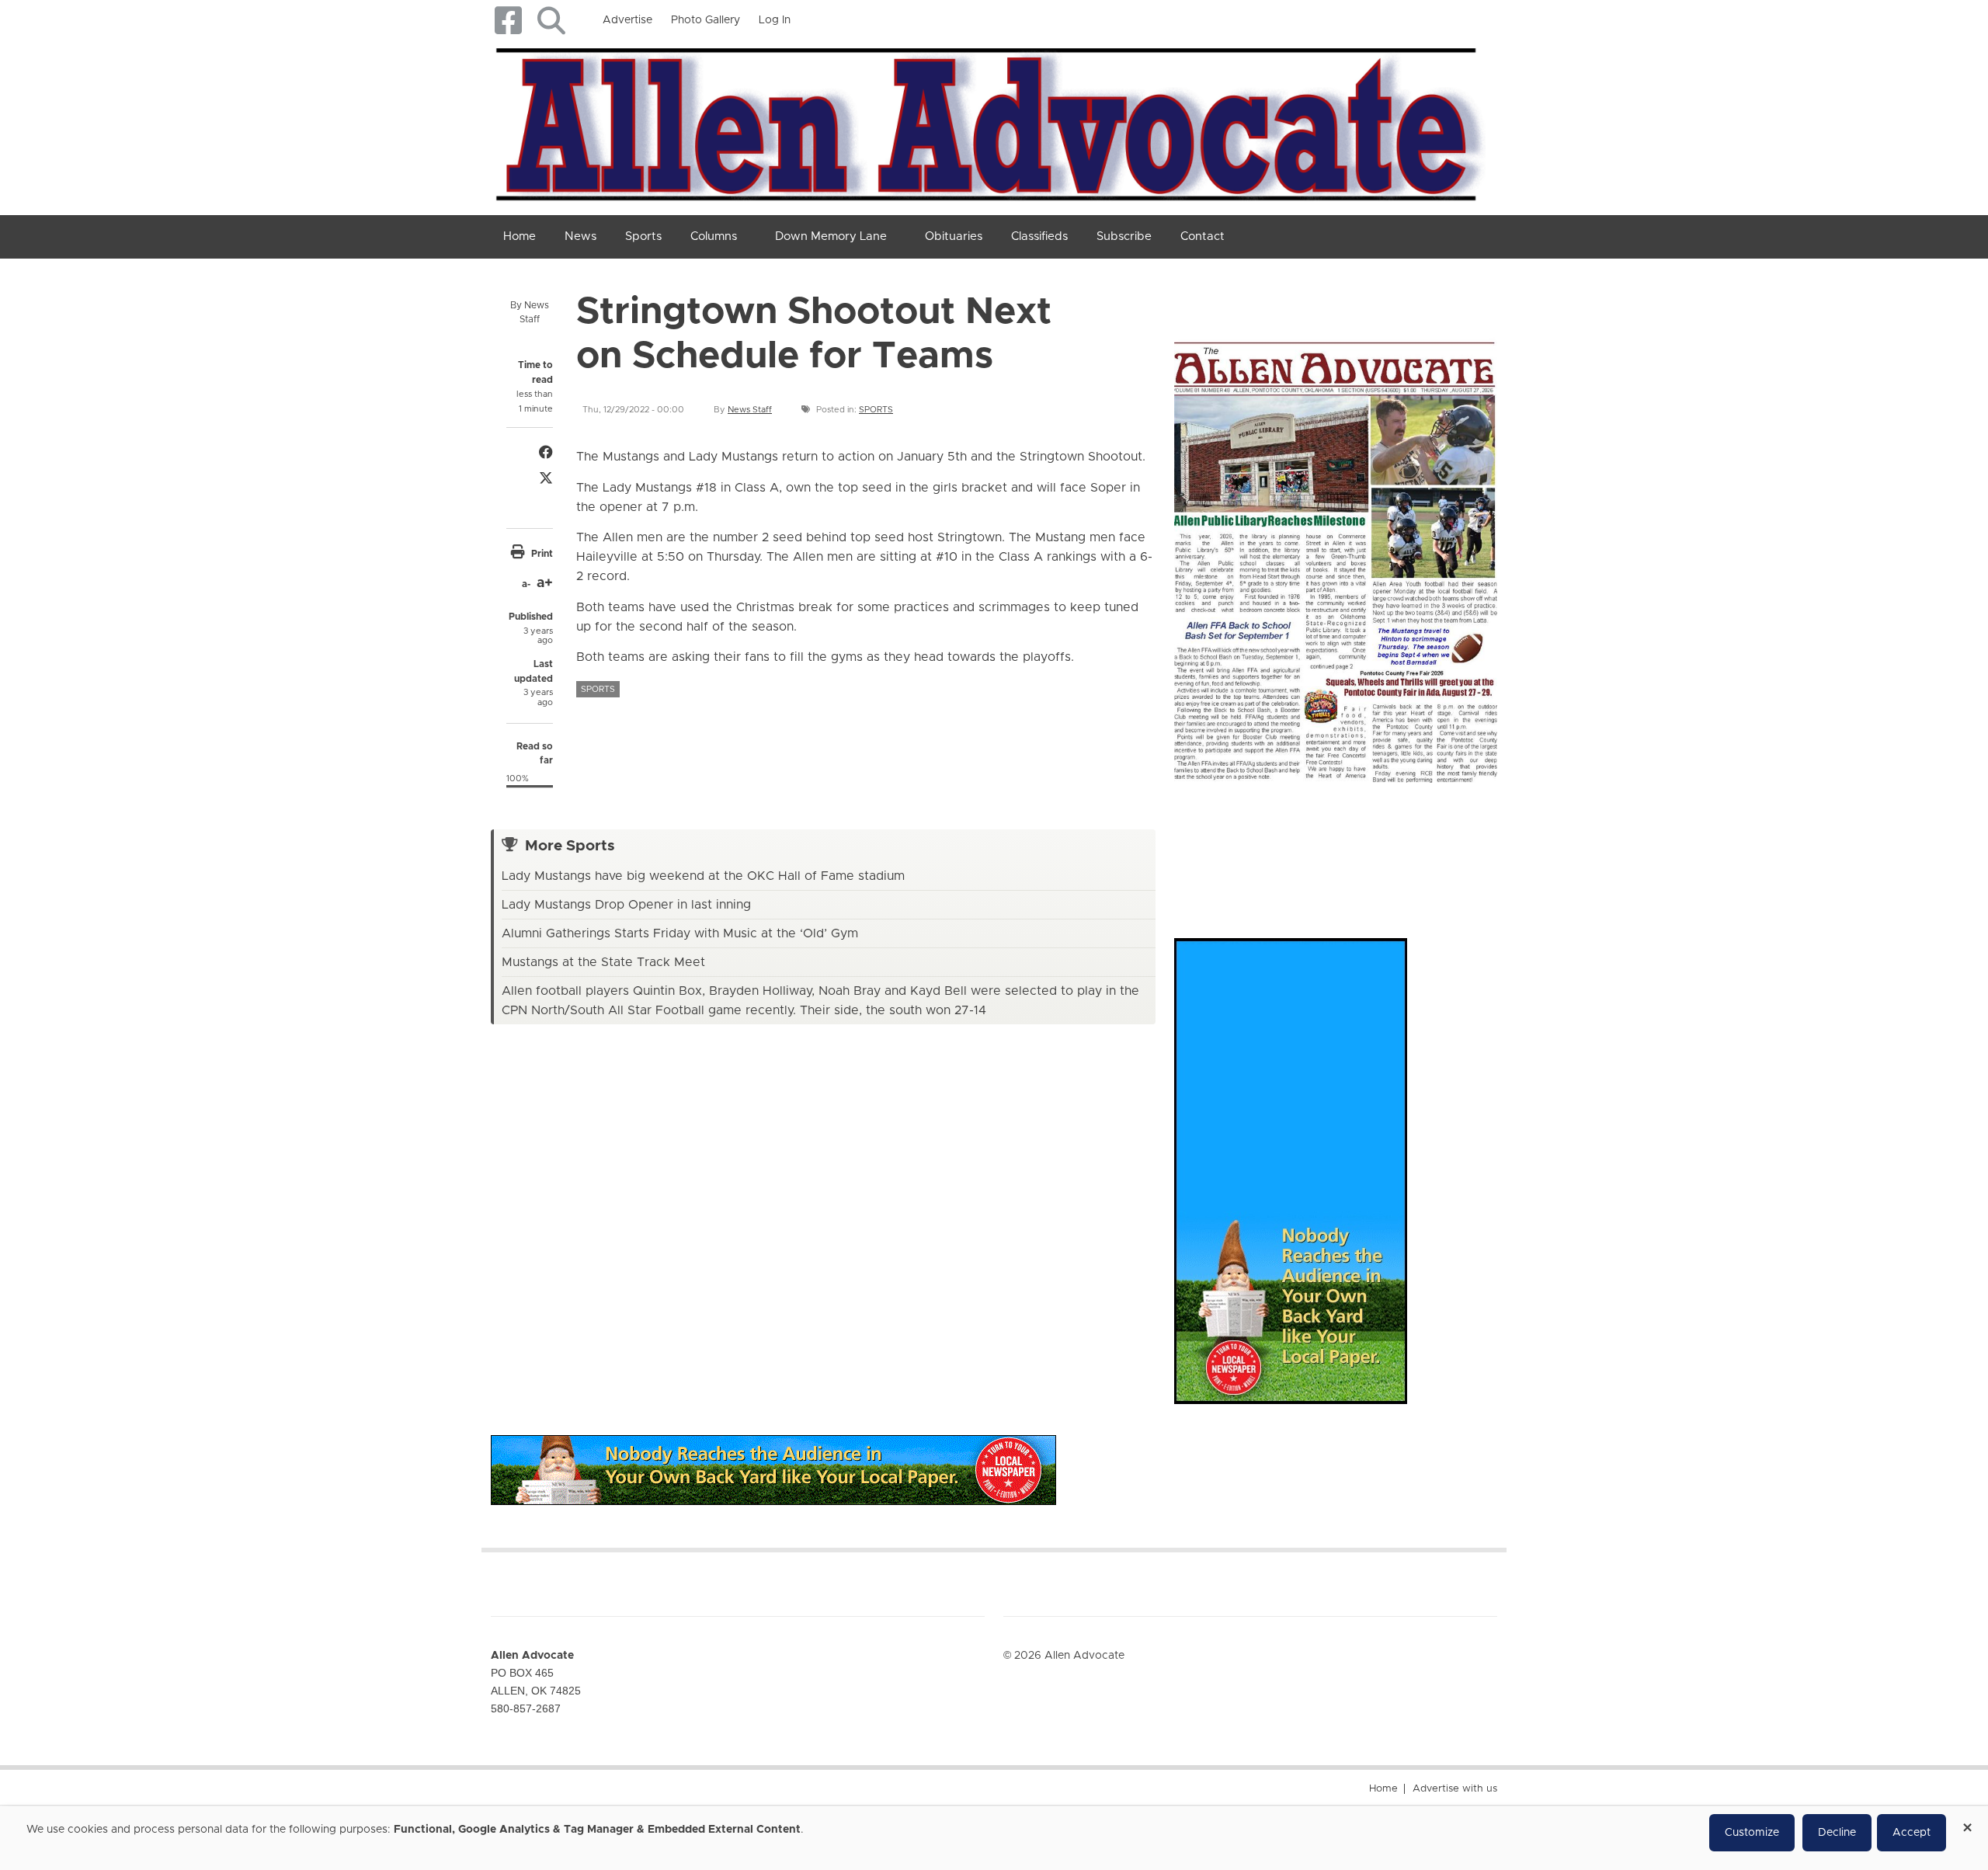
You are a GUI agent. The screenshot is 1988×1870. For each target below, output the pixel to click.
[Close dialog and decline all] (1967, 1822)
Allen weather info (1444, 845)
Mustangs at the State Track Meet (603, 962)
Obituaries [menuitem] (954, 236)
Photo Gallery (706, 20)
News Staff (750, 410)
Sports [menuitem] (643, 236)
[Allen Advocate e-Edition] (1336, 557)
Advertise (627, 20)
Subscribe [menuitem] (1124, 236)
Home (1383, 1789)
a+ (545, 583)
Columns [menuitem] (714, 236)
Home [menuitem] (520, 236)
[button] (551, 21)
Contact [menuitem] (1203, 236)
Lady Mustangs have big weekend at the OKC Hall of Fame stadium (703, 876)
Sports (876, 410)
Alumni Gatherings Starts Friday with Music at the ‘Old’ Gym (680, 933)
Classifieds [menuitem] (1039, 236)
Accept (1912, 1833)
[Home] (988, 121)
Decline (1837, 1833)
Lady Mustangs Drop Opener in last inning (626, 905)
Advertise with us (1455, 1789)
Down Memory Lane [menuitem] (831, 236)
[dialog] (994, 1838)
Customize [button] (1752, 1833)
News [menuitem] (580, 236)
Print (542, 554)
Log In (775, 20)
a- (526, 584)
